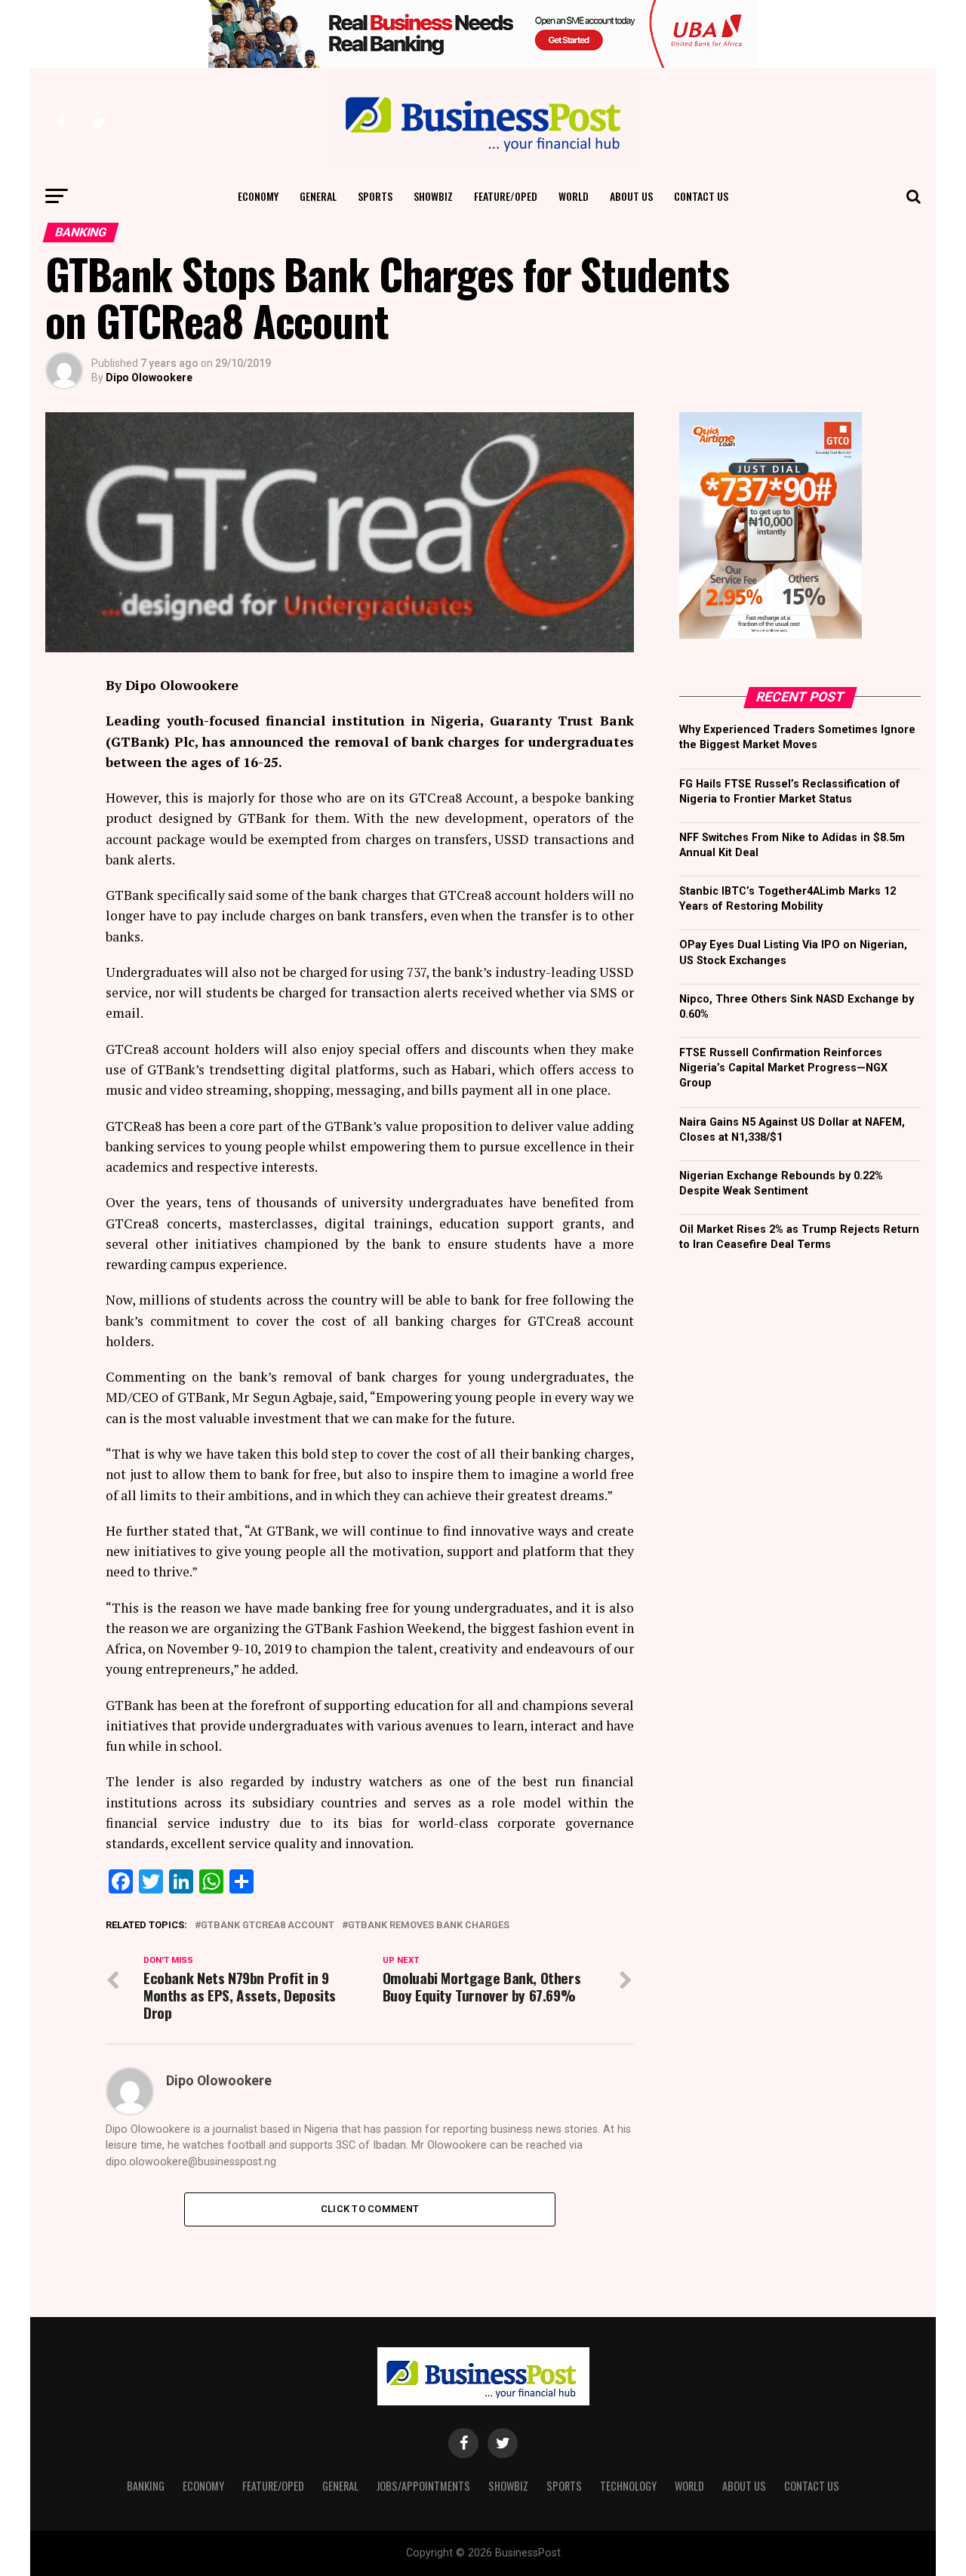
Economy (258, 196)
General (318, 196)
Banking (146, 2486)
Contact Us (701, 196)
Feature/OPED (506, 196)
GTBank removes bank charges (429, 1926)
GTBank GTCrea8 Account (268, 1926)
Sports (375, 196)
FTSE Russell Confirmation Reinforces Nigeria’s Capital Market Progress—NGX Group (783, 1068)
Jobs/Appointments (423, 2486)
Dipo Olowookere (149, 377)
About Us (631, 196)
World (574, 196)
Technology (628, 2486)
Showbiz (433, 196)
